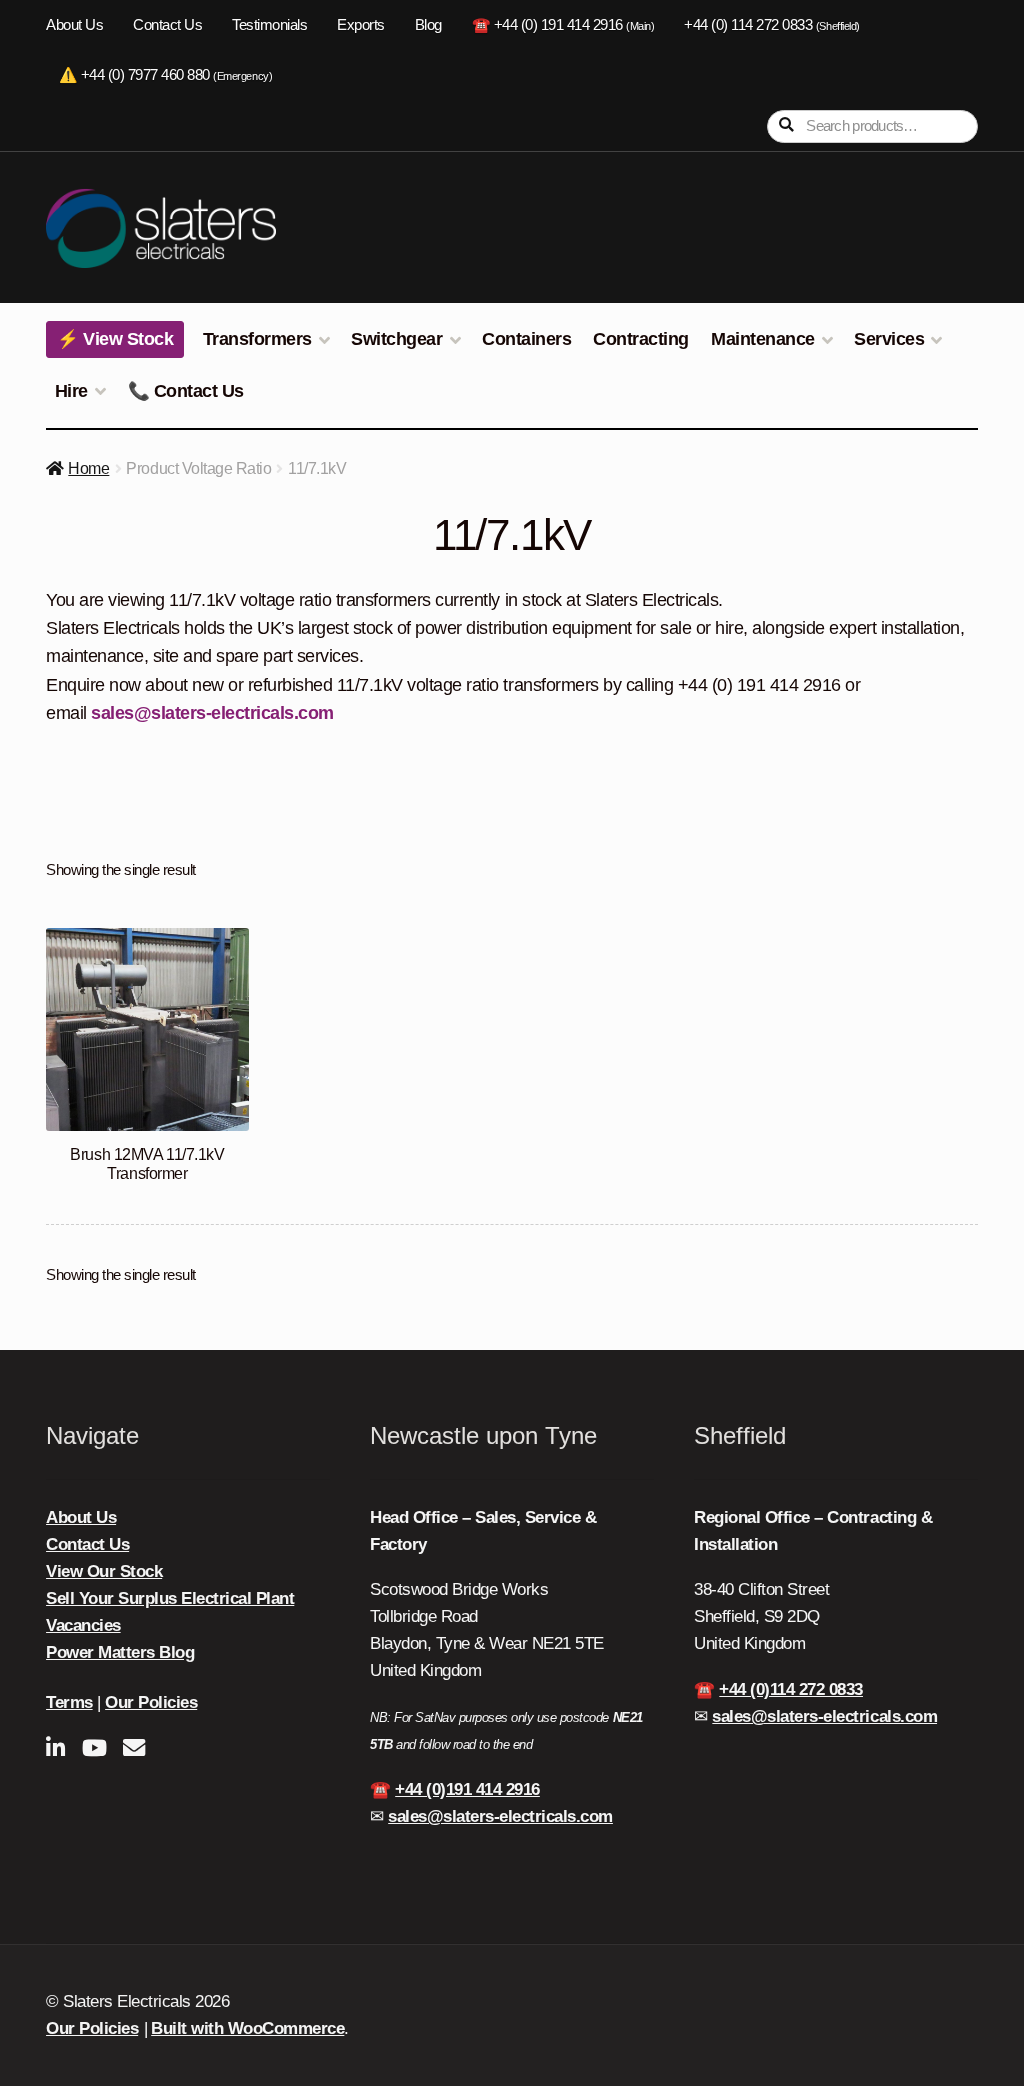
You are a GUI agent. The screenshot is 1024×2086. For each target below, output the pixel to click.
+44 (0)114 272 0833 (791, 1689)
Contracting (641, 339)
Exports (361, 25)
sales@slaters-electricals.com (212, 713)
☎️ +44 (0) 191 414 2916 (563, 25)
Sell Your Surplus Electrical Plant (170, 1598)
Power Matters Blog (120, 1652)
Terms (69, 1702)
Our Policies (151, 1702)
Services (889, 339)
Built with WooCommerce (247, 2028)
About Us (74, 25)
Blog (428, 25)
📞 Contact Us (186, 391)
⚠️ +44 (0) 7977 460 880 (165, 75)
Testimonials (269, 25)
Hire (71, 391)
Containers (526, 339)
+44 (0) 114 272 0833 (771, 25)
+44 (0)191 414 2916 (467, 1789)
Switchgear (396, 339)
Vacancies (83, 1625)
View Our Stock (104, 1571)
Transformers (257, 339)
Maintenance (763, 339)
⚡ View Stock (115, 339)
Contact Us (167, 25)
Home (88, 468)
